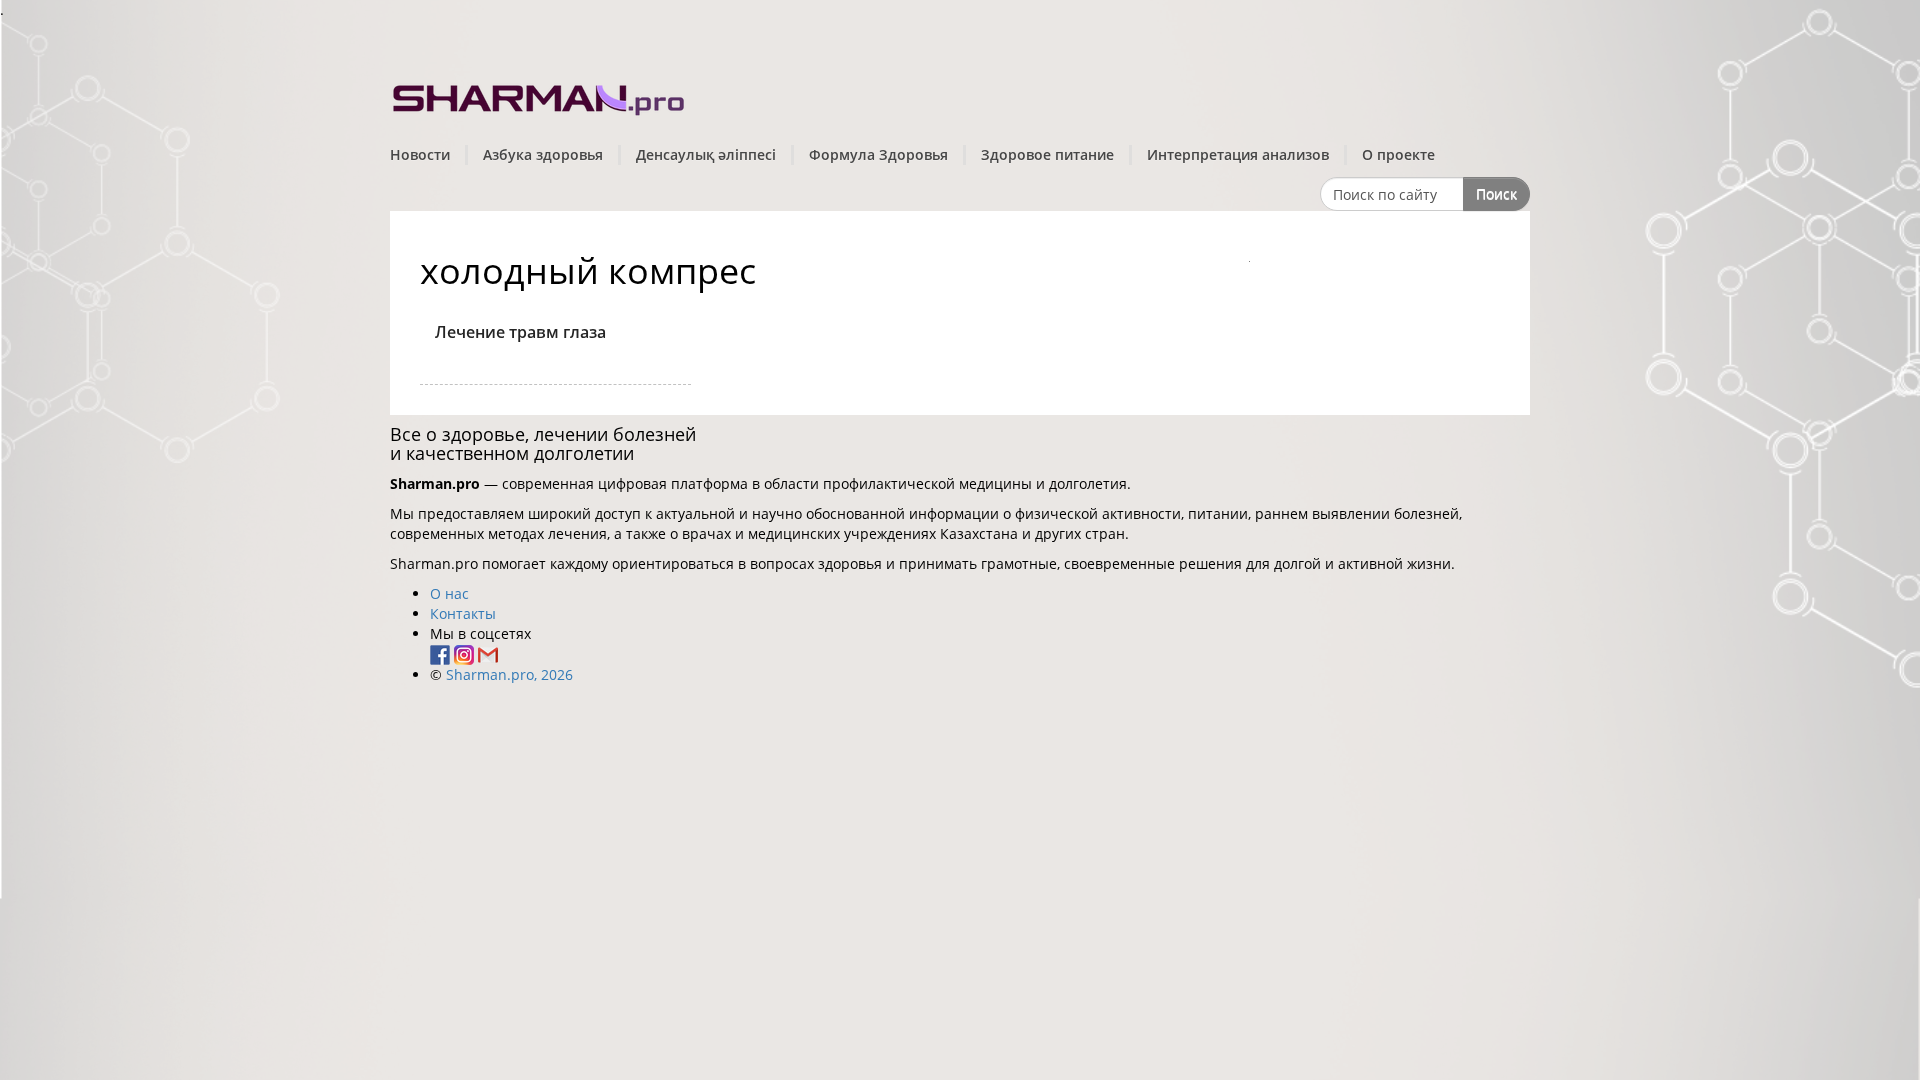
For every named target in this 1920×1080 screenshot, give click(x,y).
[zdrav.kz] (540, 95)
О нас (449, 593)
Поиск (1496, 193)
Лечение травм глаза (520, 332)
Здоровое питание (1047, 154)
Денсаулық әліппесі (706, 154)
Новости (420, 154)
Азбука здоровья (543, 154)
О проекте (1398, 154)
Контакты (463, 613)
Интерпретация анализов (1238, 154)
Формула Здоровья (878, 154)
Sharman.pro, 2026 (509, 674)
